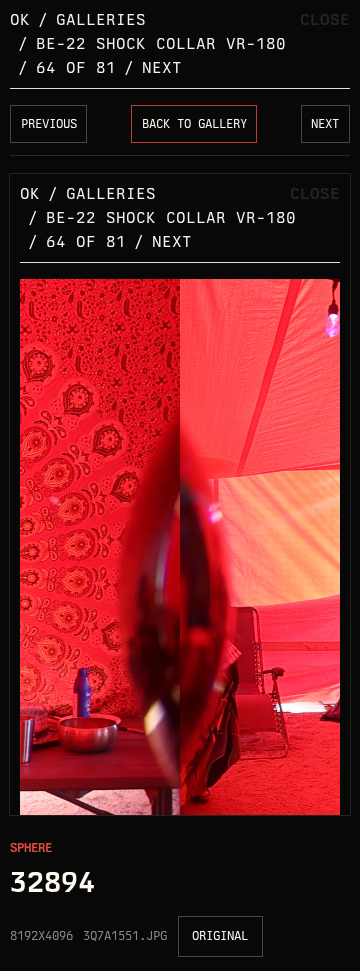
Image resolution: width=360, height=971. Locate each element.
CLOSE (325, 19)
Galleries (101, 19)
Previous (49, 123)
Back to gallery (194, 123)
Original (220, 935)
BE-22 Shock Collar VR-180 (161, 43)
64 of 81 (76, 67)
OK (20, 19)
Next (162, 67)
